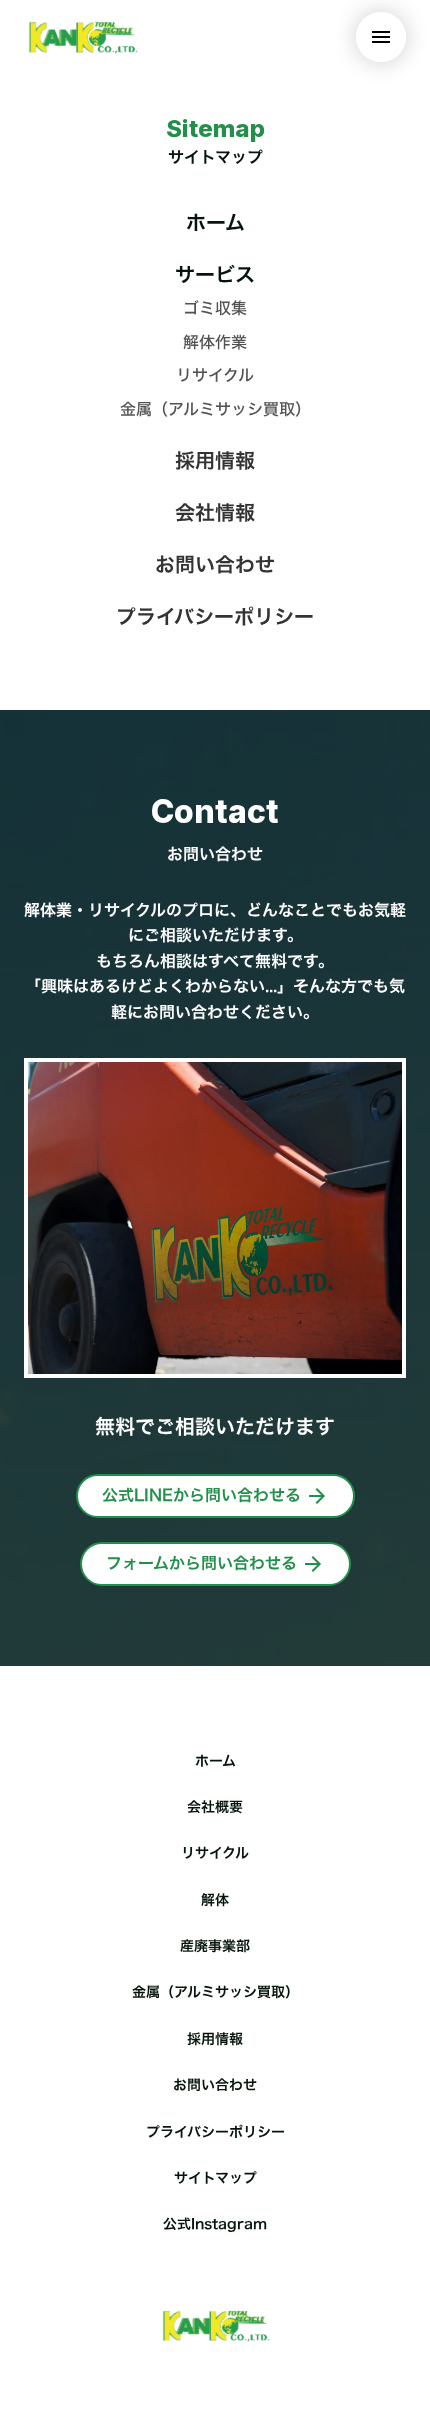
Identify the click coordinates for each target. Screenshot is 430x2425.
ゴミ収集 (215, 308)
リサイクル (215, 375)
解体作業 (215, 342)
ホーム (215, 222)
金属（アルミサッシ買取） (215, 409)
